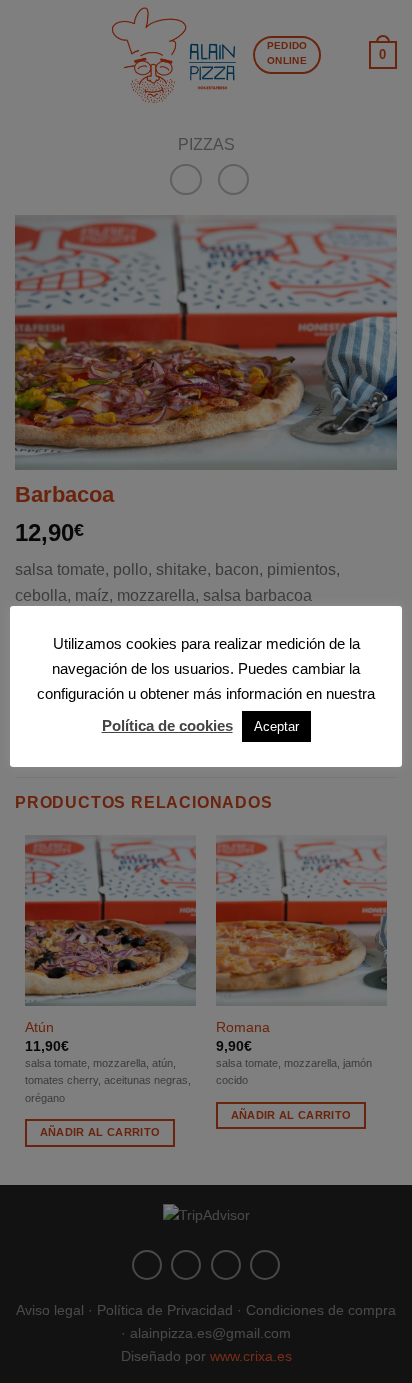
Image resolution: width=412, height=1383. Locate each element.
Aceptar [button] (276, 726)
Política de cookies (167, 725)
